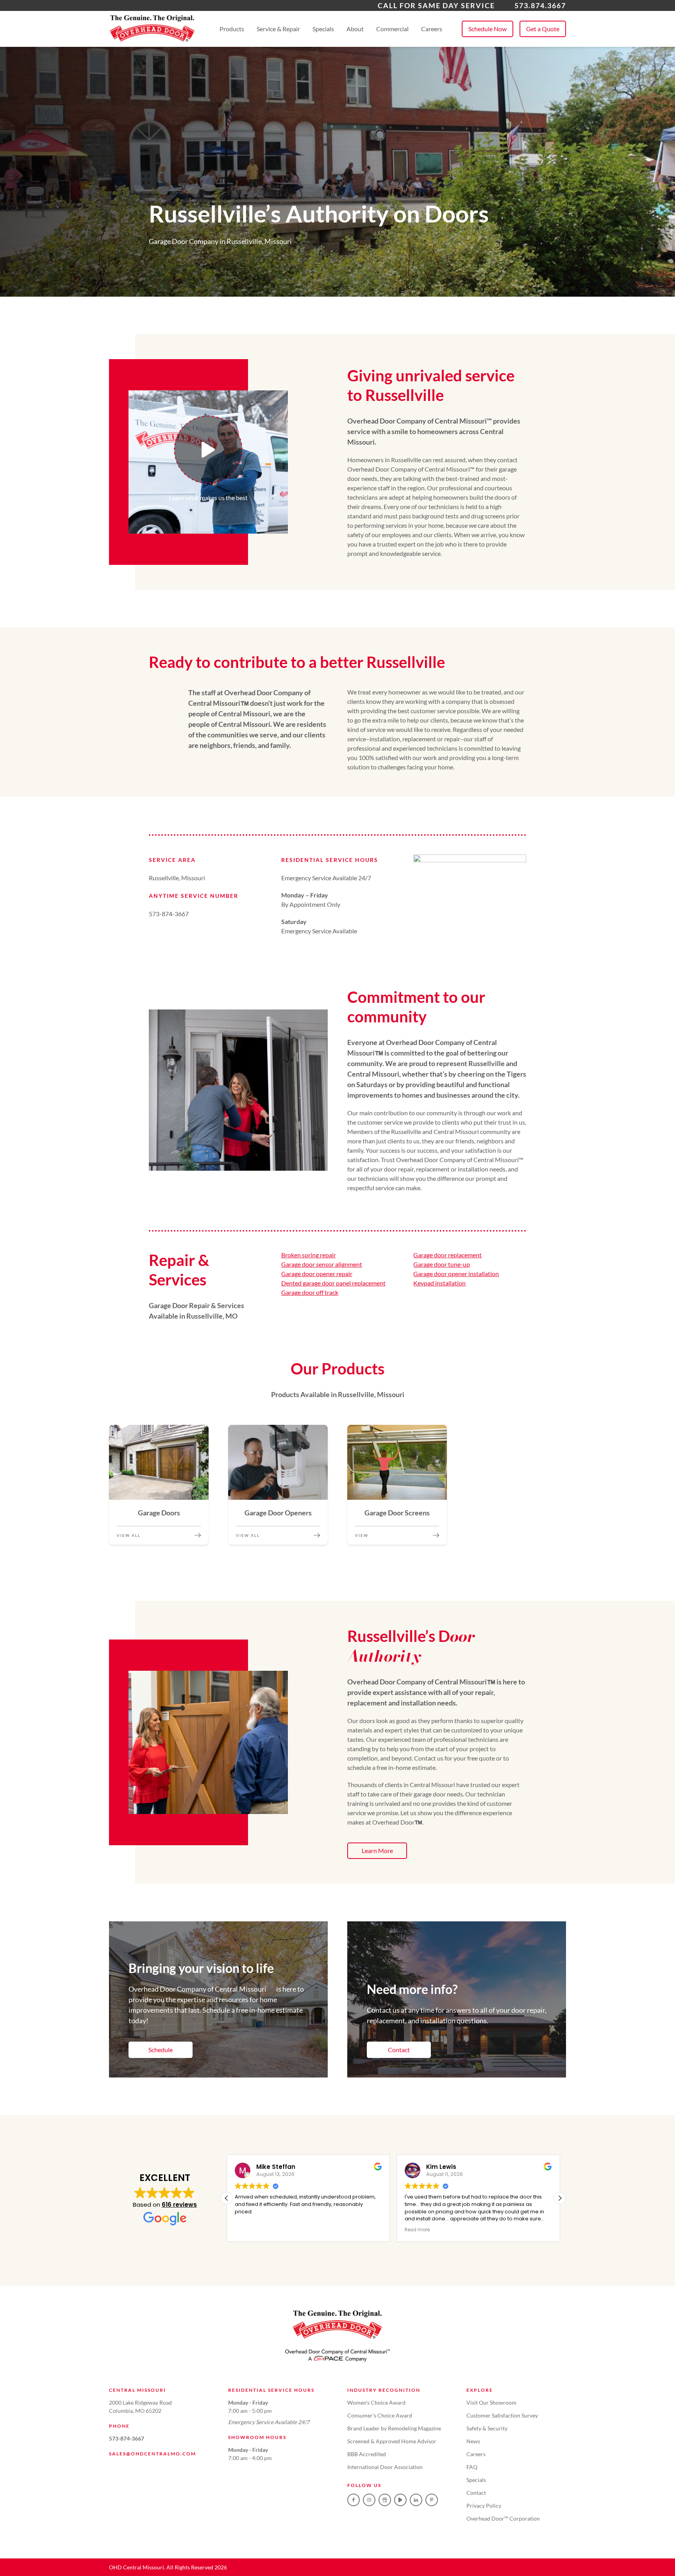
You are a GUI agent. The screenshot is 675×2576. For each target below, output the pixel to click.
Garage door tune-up (442, 1264)
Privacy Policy (484, 2506)
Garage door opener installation (456, 1274)
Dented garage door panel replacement (333, 1283)
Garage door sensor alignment (322, 1264)
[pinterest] (432, 2500)
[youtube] (400, 2500)
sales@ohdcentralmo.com (153, 2454)
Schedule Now (487, 29)
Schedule (161, 2050)
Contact (399, 2050)
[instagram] (369, 2500)
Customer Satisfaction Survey (502, 2415)
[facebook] (354, 2500)
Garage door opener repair (317, 1274)
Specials (323, 29)
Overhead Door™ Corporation (503, 2518)
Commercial (392, 29)
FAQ (472, 2467)
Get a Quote (543, 29)
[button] (560, 2198)
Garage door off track (310, 1292)
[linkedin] (416, 2500)
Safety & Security (487, 2428)
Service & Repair (278, 29)
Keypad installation (439, 1283)
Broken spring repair (309, 1255)
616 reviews (179, 2205)
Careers (432, 29)
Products (232, 29)
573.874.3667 (540, 5)
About (355, 29)
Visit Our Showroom (491, 2402)
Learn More (377, 1851)
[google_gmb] (385, 2500)
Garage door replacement (447, 1255)
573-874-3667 (127, 2438)
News (473, 2441)
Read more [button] (417, 2230)
